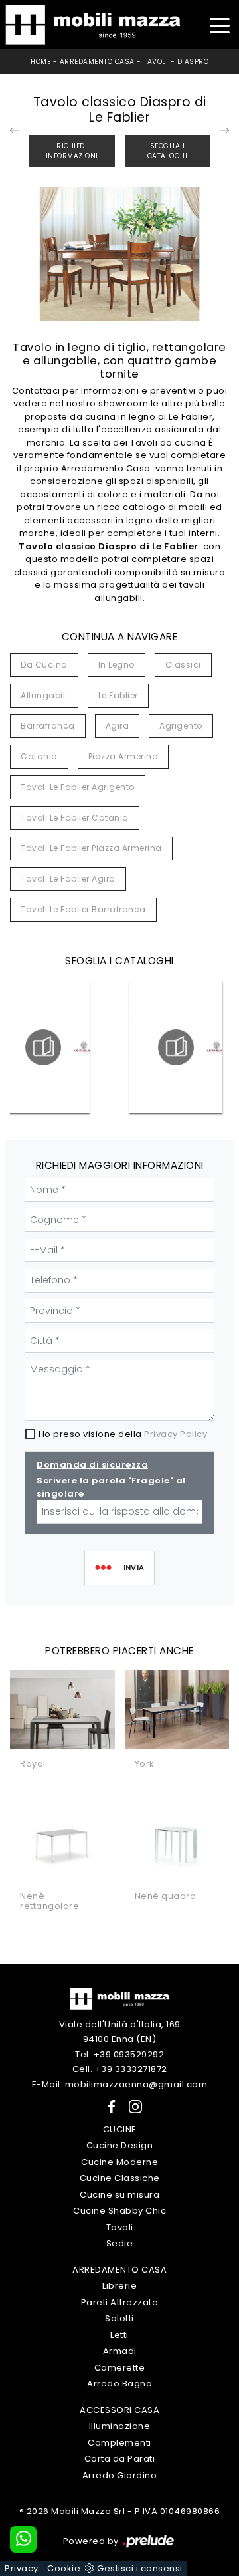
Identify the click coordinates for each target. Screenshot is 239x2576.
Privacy (22, 2568)
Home (40, 62)
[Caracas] (15, 130)
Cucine (120, 2129)
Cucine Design (120, 2145)
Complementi (119, 2443)
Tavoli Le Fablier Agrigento (78, 787)
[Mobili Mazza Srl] (119, 1998)
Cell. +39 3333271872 (120, 2069)
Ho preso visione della (123, 1434)
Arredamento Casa (97, 62)
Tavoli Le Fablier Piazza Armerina (91, 848)
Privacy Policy (176, 1434)
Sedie (120, 2243)
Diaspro (193, 62)
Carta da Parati (120, 2459)
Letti (119, 2335)
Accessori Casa (119, 2410)
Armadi (120, 2351)
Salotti (119, 2318)
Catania (39, 756)
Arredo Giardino (120, 2475)
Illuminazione (120, 2426)
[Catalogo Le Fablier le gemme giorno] (176, 1047)
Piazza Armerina (123, 756)
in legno (117, 665)
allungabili (44, 695)
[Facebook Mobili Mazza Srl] (109, 2106)
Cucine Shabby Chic (119, 2211)
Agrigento (181, 726)
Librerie (119, 2286)
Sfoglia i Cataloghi (168, 151)
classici (183, 665)
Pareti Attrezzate (120, 2302)
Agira (118, 726)
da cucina (44, 665)
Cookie (64, 2568)
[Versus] (224, 130)
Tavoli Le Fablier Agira (68, 879)
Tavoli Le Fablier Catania (75, 818)
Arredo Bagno (119, 2383)
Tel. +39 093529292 (119, 2054)
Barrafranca (48, 726)
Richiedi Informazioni (72, 151)
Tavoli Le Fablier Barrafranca (83, 909)
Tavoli (156, 62)
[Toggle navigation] (219, 24)
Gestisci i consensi (140, 2568)
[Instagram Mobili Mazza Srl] (131, 2106)
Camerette (120, 2368)
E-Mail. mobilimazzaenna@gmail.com (120, 2084)
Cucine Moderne (119, 2162)
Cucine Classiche (120, 2178)
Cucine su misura (119, 2195)
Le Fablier (118, 695)
